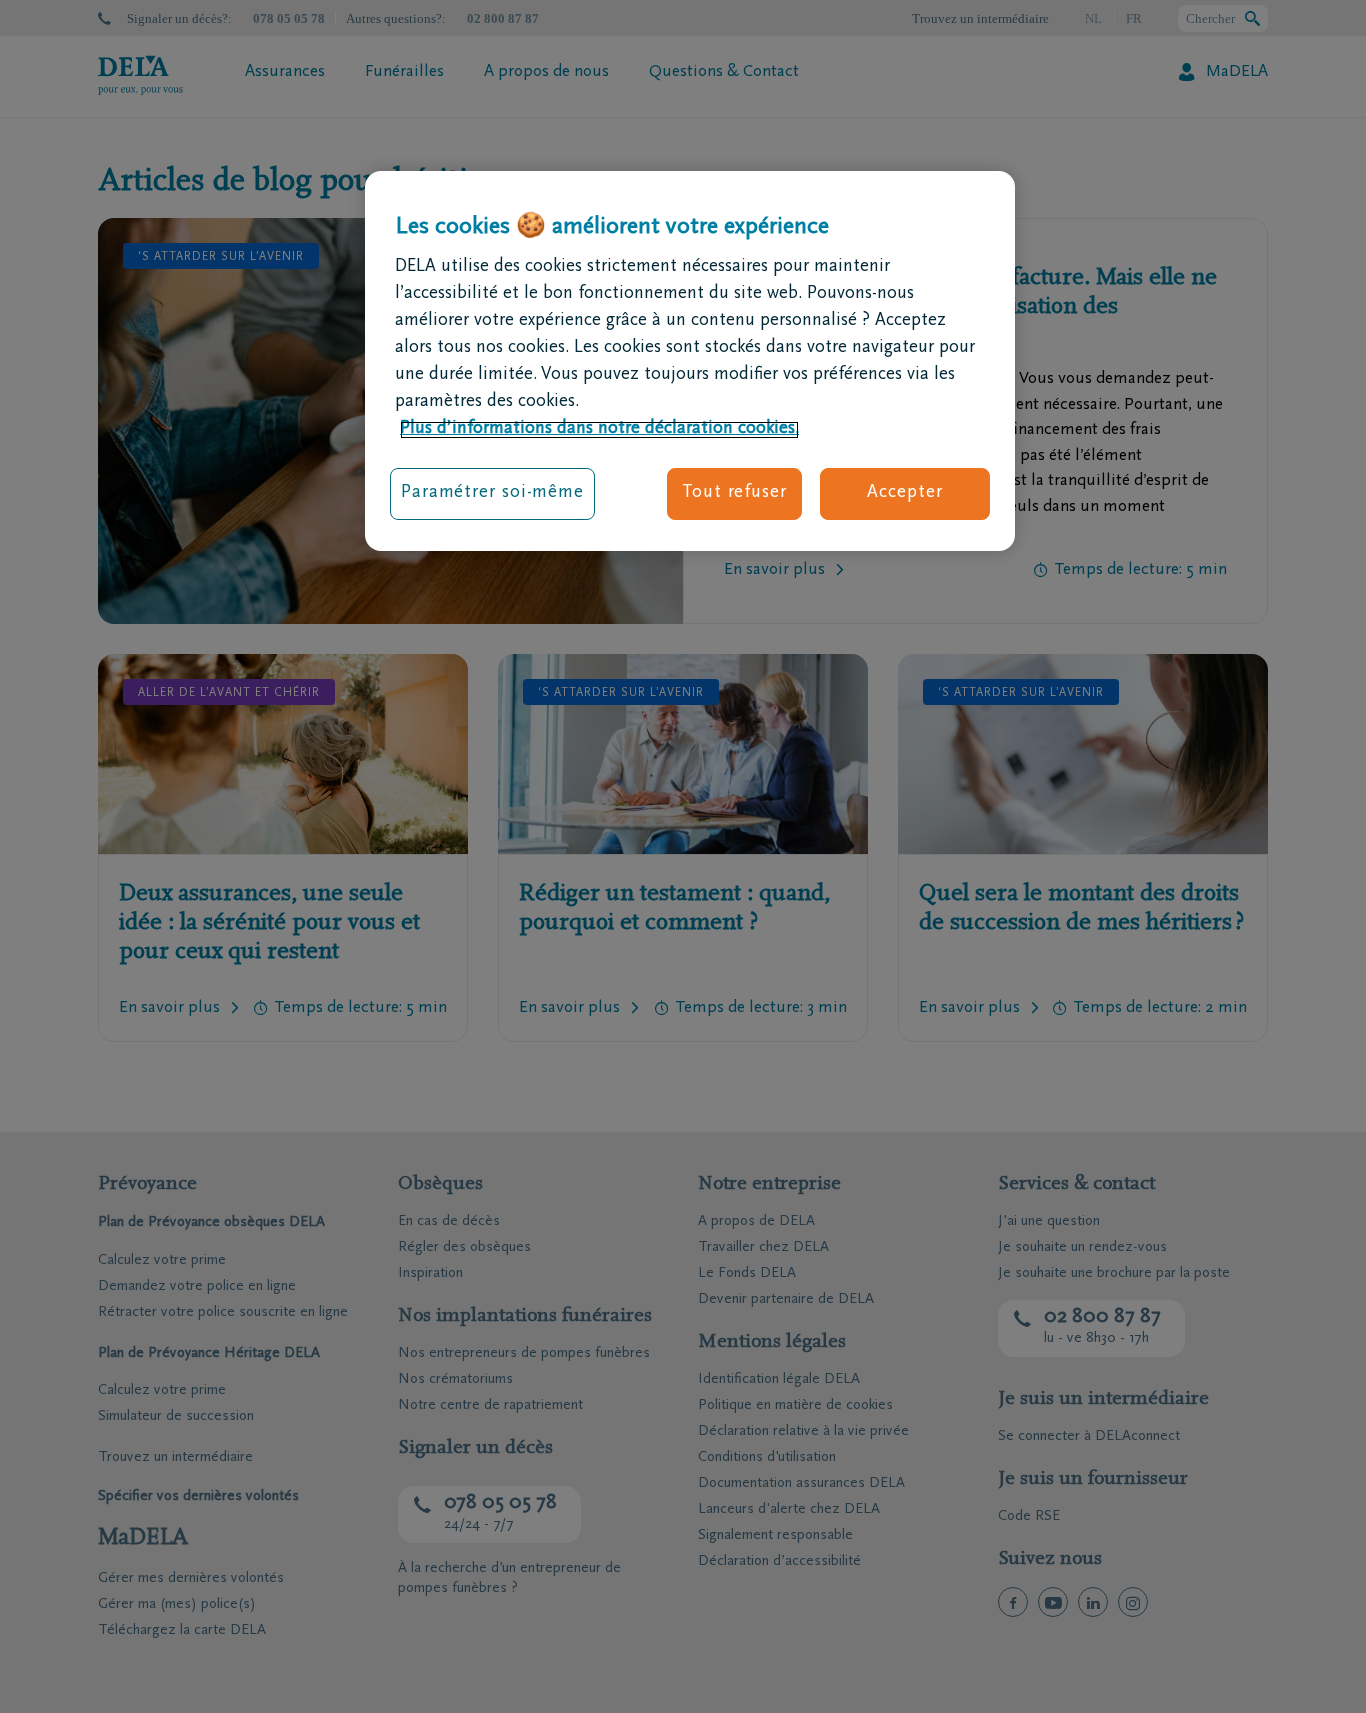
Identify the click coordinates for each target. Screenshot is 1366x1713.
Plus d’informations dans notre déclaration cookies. (599, 430)
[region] (690, 361)
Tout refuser (734, 494)
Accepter (904, 494)
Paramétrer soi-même (492, 494)
